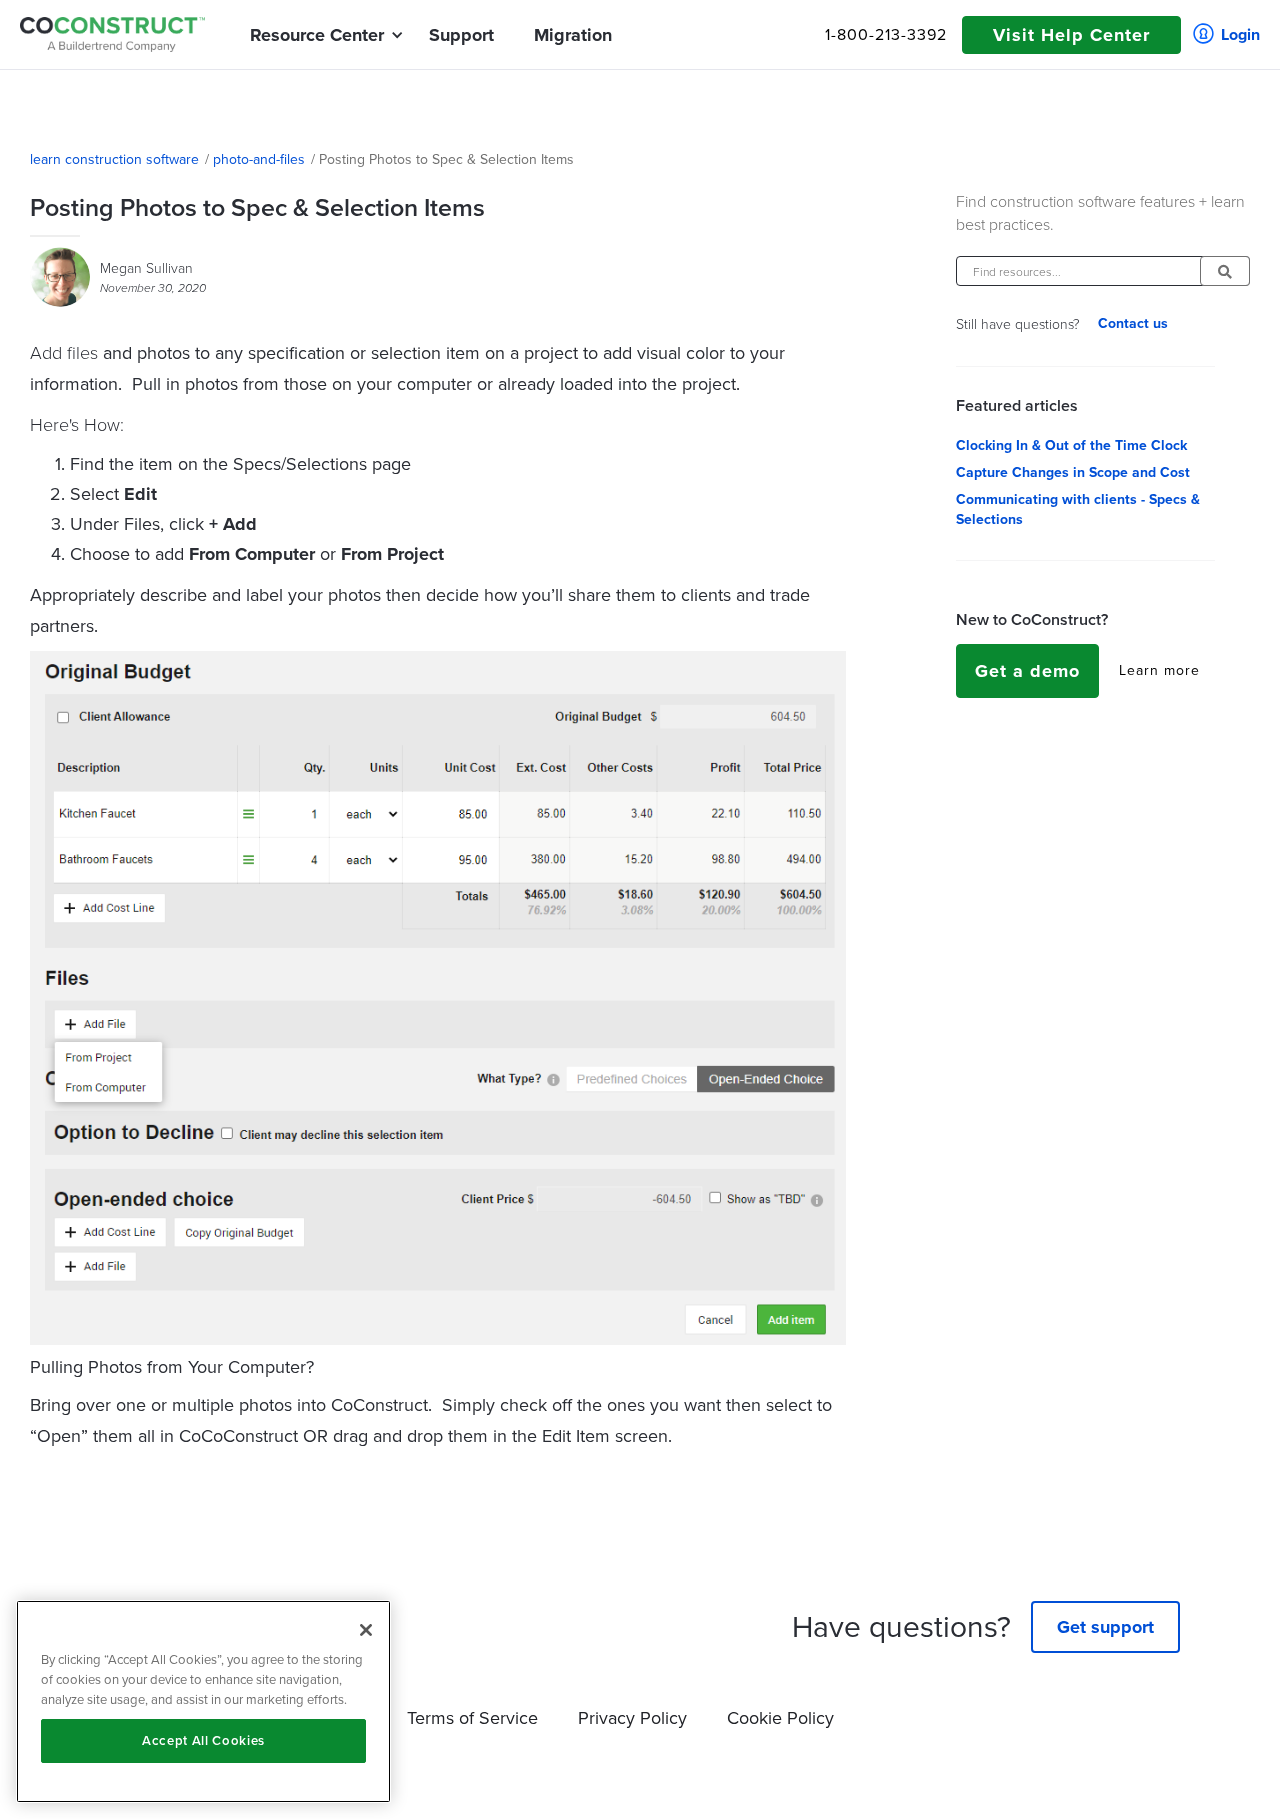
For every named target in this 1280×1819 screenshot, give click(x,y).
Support (461, 35)
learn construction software (114, 160)
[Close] (366, 1630)
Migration (573, 35)
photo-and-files (259, 160)
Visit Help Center (1071, 35)
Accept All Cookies (203, 1740)
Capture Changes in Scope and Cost (1073, 473)
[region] (203, 1701)
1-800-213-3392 (886, 35)
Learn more (1159, 671)
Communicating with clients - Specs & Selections (1078, 510)
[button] (317, 35)
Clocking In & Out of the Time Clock (1071, 446)
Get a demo (1027, 671)
